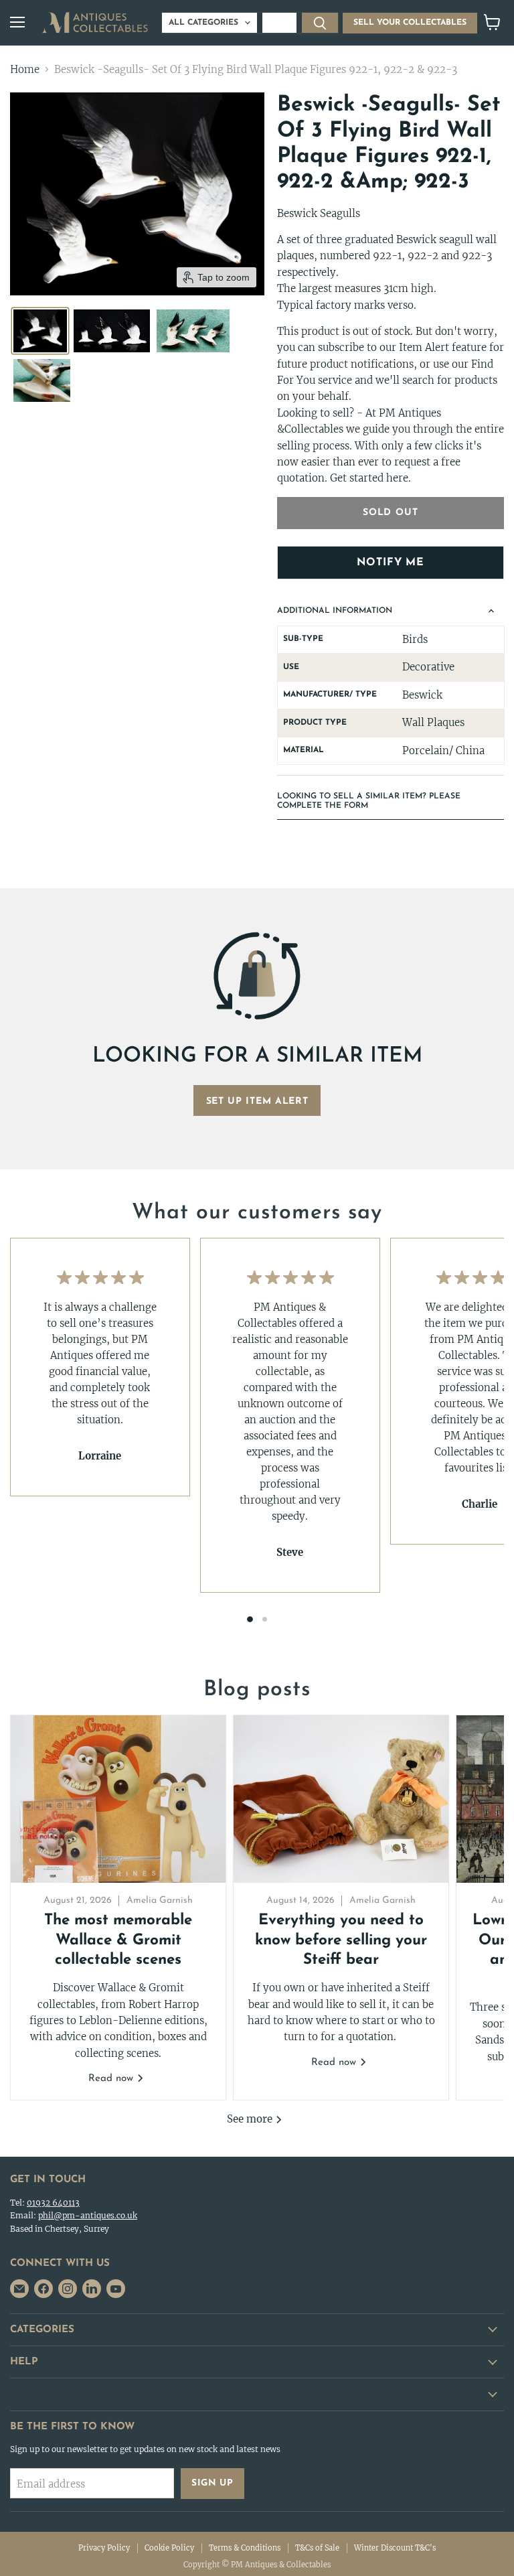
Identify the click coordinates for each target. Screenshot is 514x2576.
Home (25, 69)
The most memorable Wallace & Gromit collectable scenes (118, 1940)
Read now (112, 2079)
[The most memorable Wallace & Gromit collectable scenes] (118, 1799)
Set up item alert (257, 1101)
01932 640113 (53, 2203)
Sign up (212, 2483)
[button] (40, 331)
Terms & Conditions (245, 2548)
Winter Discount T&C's (395, 2548)
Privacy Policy (104, 2548)
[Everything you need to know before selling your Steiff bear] (341, 1799)
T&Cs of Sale (317, 2548)
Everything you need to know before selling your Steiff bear (341, 1940)
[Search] (320, 23)
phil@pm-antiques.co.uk (88, 2215)
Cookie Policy (169, 2548)
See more (251, 2119)
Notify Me (391, 563)
